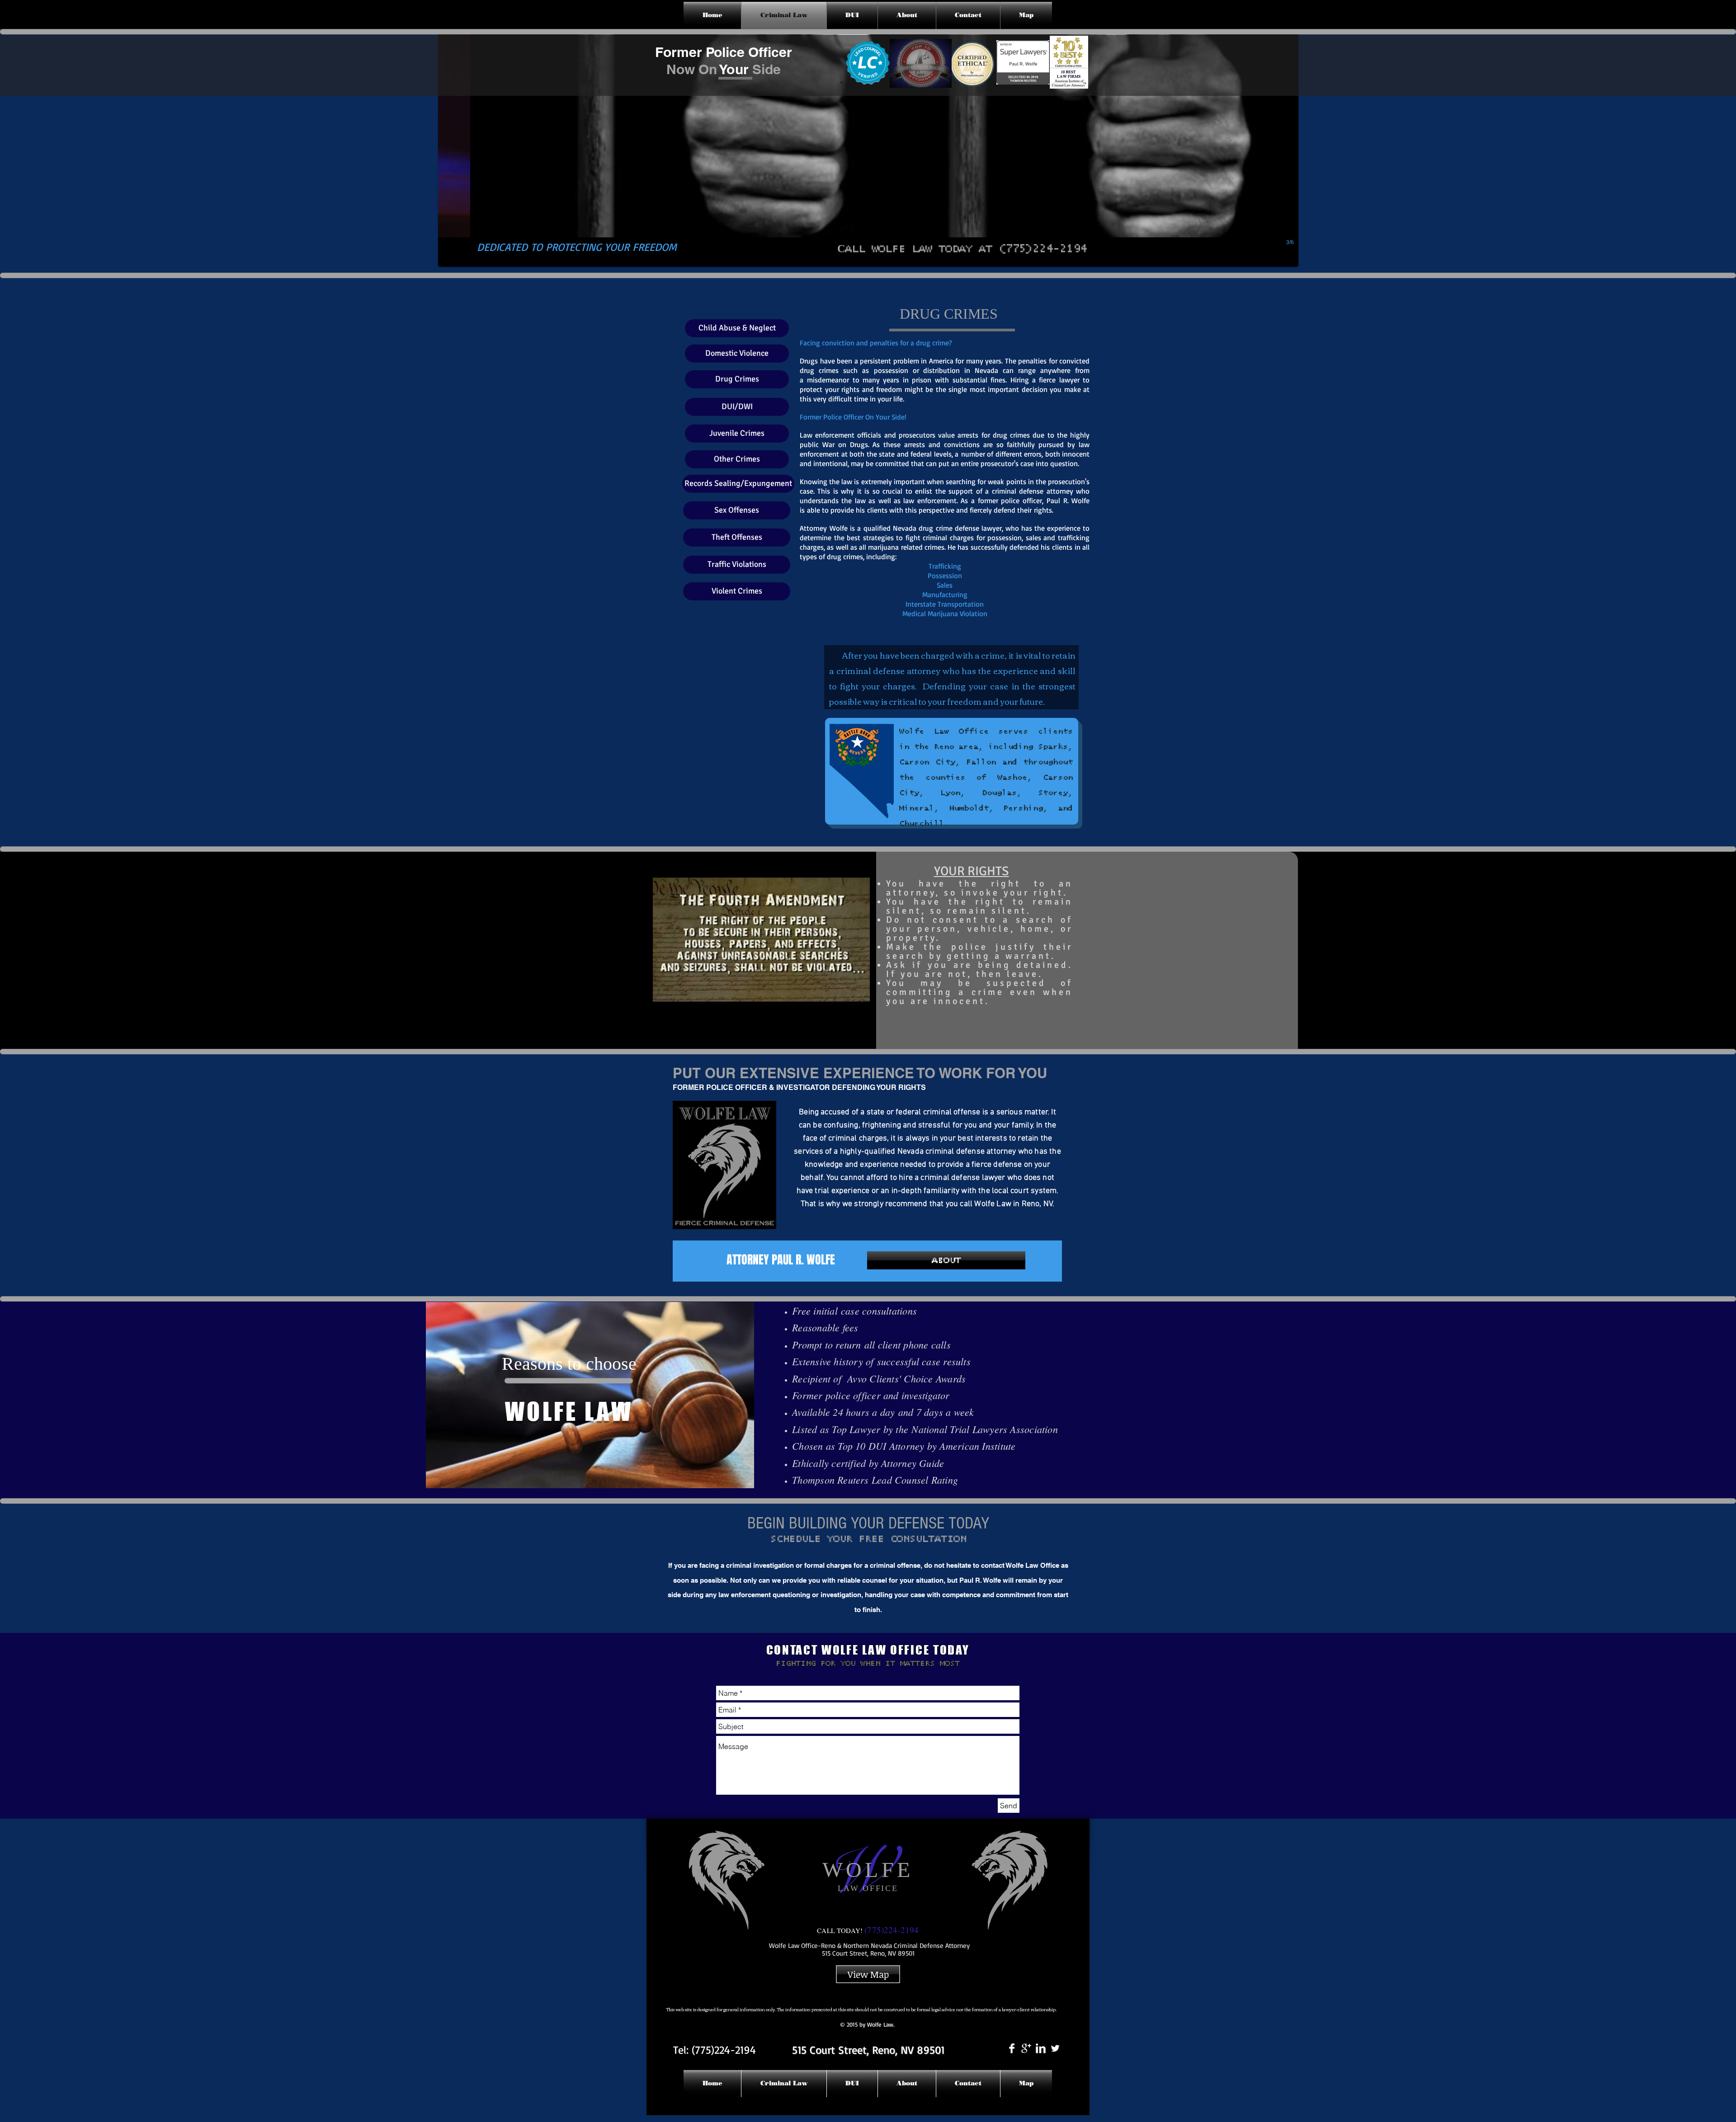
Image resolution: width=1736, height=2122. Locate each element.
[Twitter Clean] (1055, 2048)
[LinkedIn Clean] (1041, 2048)
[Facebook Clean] (1012, 2048)
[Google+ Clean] (1026, 2048)
